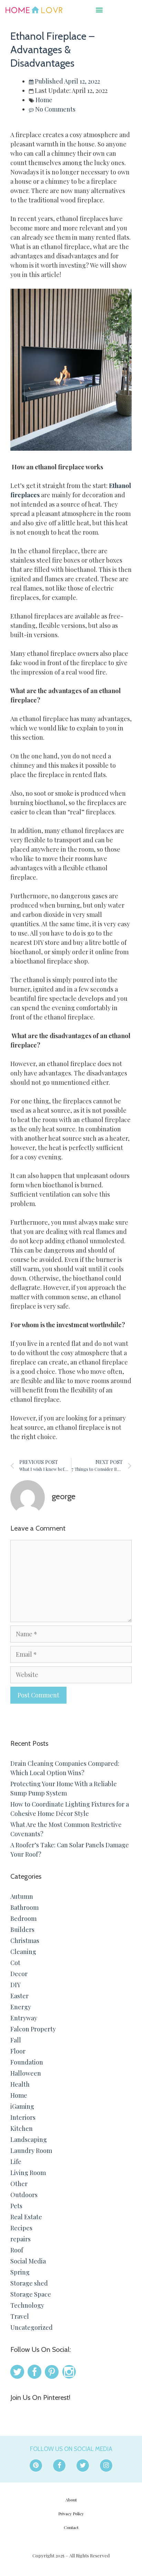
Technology (27, 2305)
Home (44, 100)
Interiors (23, 2117)
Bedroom (23, 1918)
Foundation (27, 2062)
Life (16, 2162)
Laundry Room (31, 2151)
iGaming (22, 2106)
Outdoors (24, 2195)
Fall (16, 2040)
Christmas (25, 1941)
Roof (17, 2250)
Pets (16, 2206)
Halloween (26, 2073)
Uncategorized (32, 2327)
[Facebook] (59, 2465)
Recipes (21, 2228)
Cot (15, 1963)
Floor (18, 2051)
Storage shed (29, 2283)
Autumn (22, 1896)
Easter (19, 1996)
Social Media (28, 2261)
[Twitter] (83, 2465)
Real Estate (26, 2217)
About (71, 2500)
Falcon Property (33, 2029)
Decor (19, 1974)
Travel (20, 2316)
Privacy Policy (71, 2513)
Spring (20, 2272)
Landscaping (29, 2139)
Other (19, 2184)
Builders (22, 1929)
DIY (16, 1985)
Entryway (24, 2018)
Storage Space (31, 2294)
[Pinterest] (36, 2465)
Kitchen (22, 2128)
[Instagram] (106, 2465)
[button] (99, 9)
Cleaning (23, 1952)
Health (20, 2084)
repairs (21, 2239)
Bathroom (24, 1907)
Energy (21, 2007)
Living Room (28, 2173)
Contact (71, 2527)
